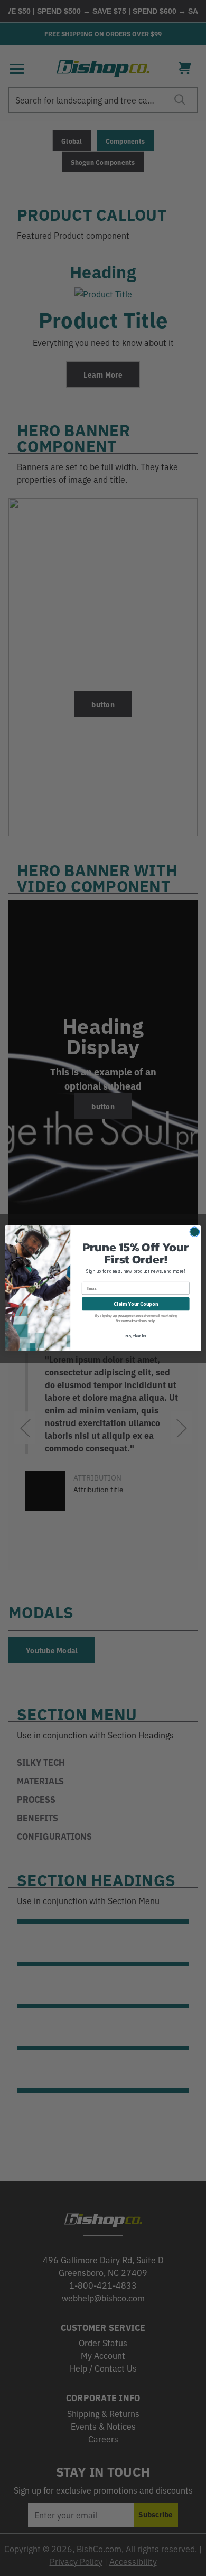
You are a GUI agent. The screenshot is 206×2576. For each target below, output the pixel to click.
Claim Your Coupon (136, 1303)
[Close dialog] (195, 1231)
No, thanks (135, 1336)
